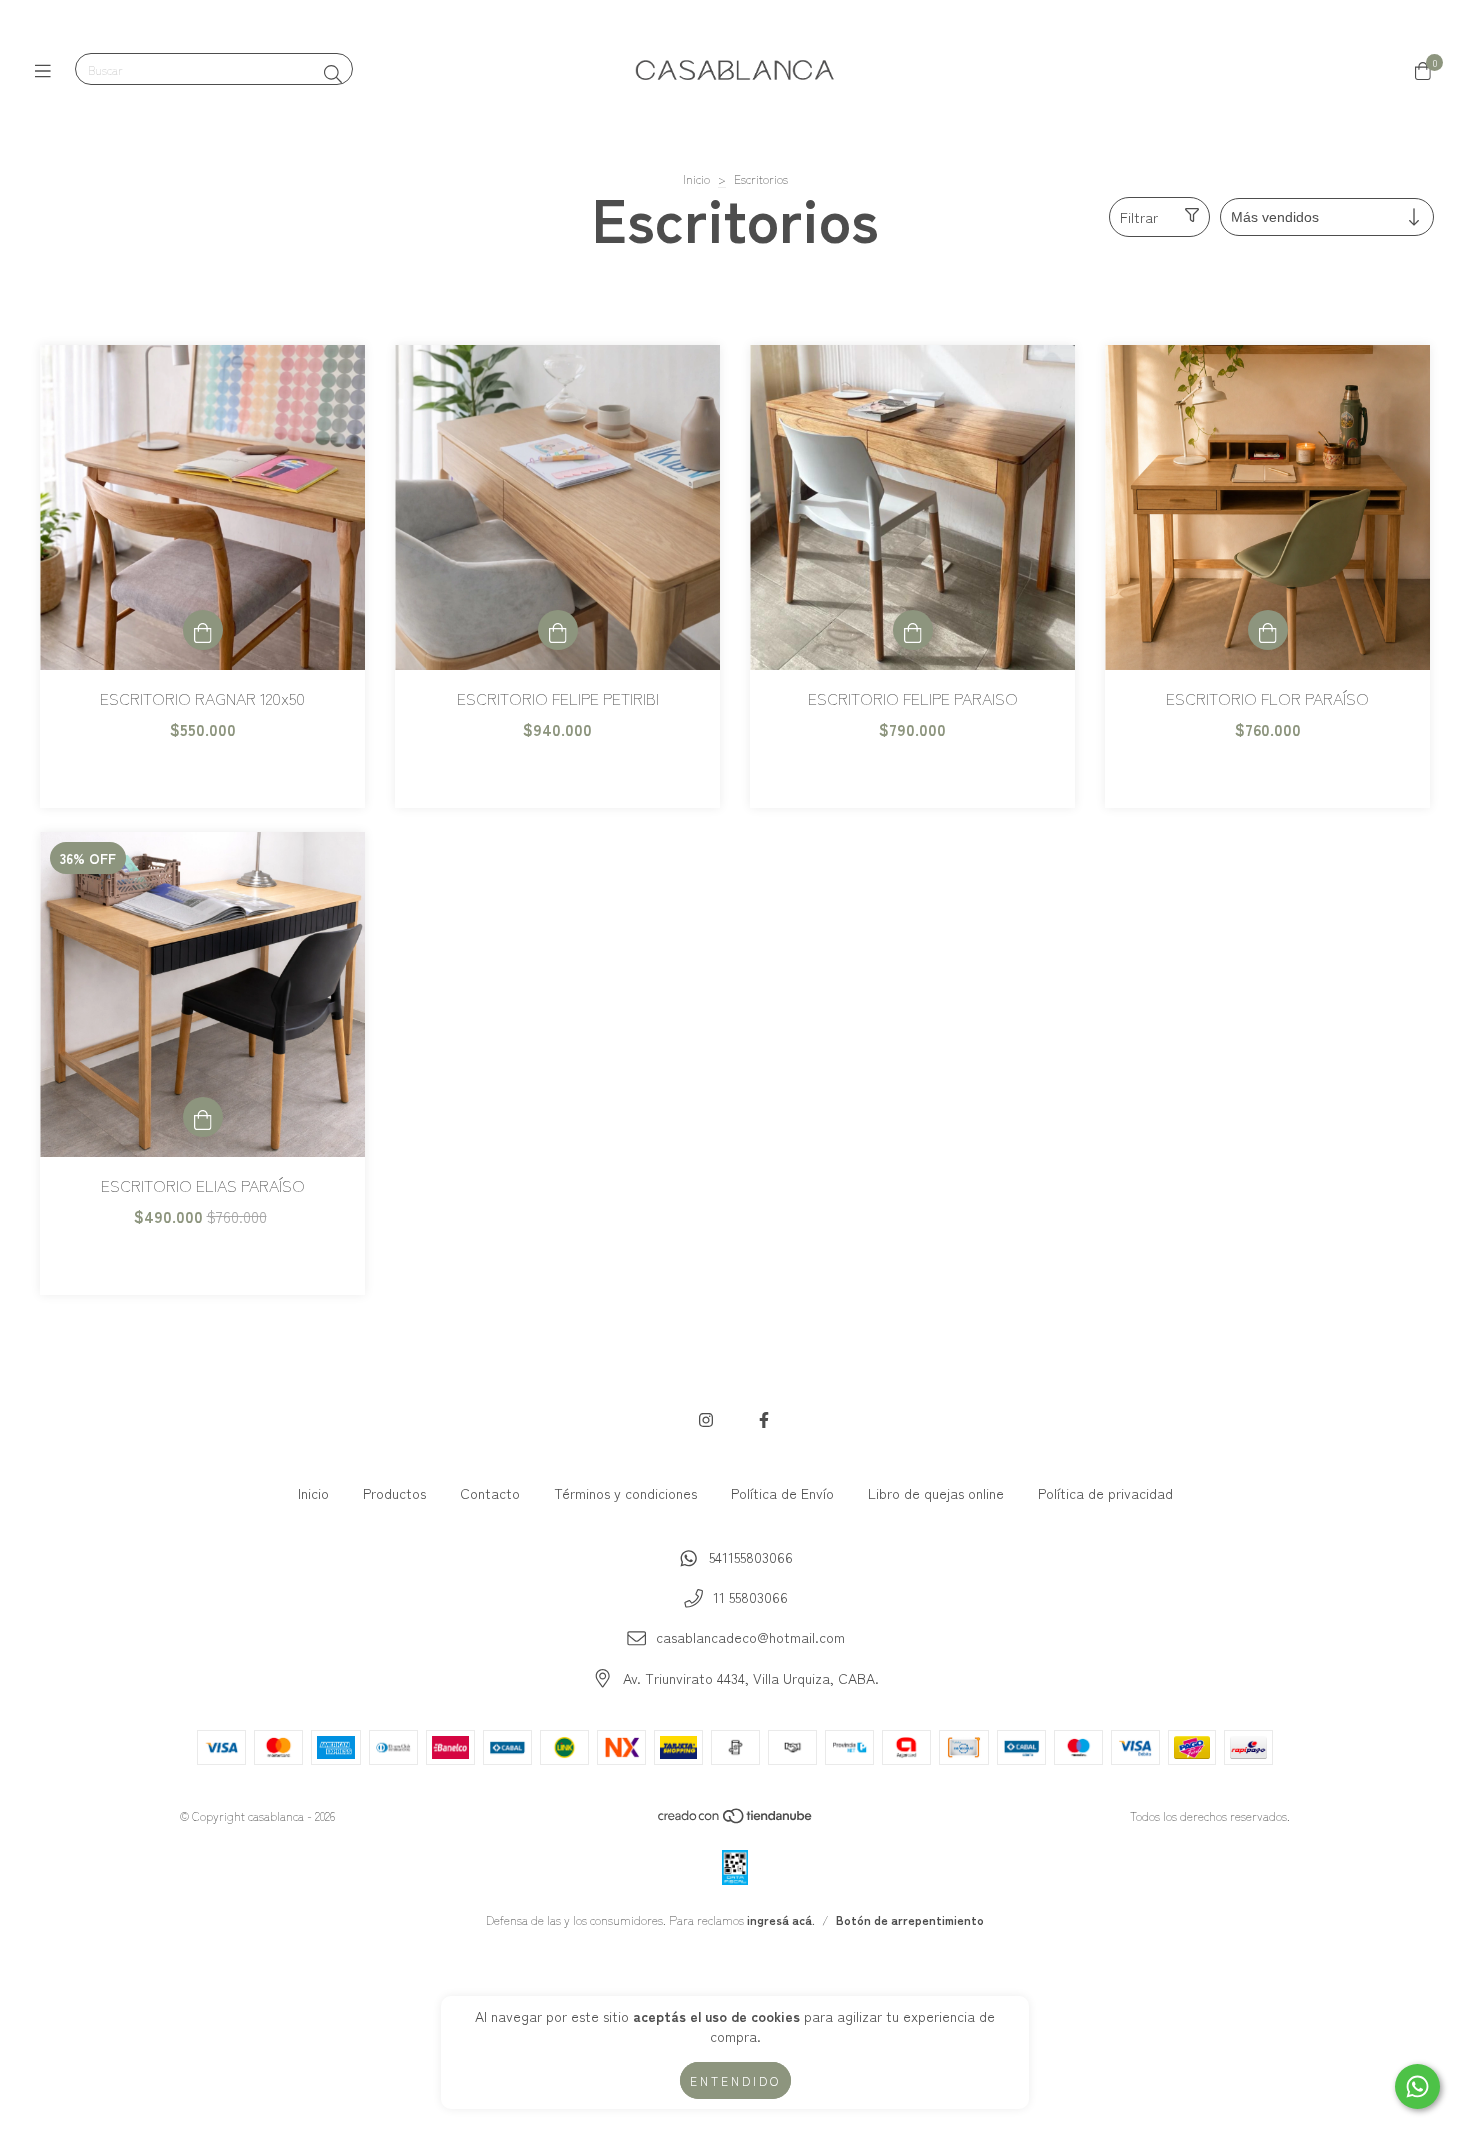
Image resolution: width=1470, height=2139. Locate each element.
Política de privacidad (1105, 1493)
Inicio (696, 178)
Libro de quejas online (936, 1493)
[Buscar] (333, 73)
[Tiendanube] (736, 1819)
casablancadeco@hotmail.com (750, 1637)
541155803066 (751, 1557)
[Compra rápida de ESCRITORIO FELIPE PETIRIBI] (558, 630)
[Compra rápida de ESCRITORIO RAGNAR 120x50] (203, 630)
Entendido (735, 2080)
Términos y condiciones (625, 1493)
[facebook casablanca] (764, 1419)
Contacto (490, 1493)
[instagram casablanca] (706, 1419)
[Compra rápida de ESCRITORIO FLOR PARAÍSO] (1268, 630)
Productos (394, 1493)
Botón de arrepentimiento (910, 1919)
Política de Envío (782, 1493)
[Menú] (47, 70)
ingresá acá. (781, 1919)
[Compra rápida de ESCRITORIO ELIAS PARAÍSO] (203, 1117)
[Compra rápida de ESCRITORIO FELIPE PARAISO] (913, 630)
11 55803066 (750, 1597)
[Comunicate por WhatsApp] (1417, 2086)
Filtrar (1139, 217)
